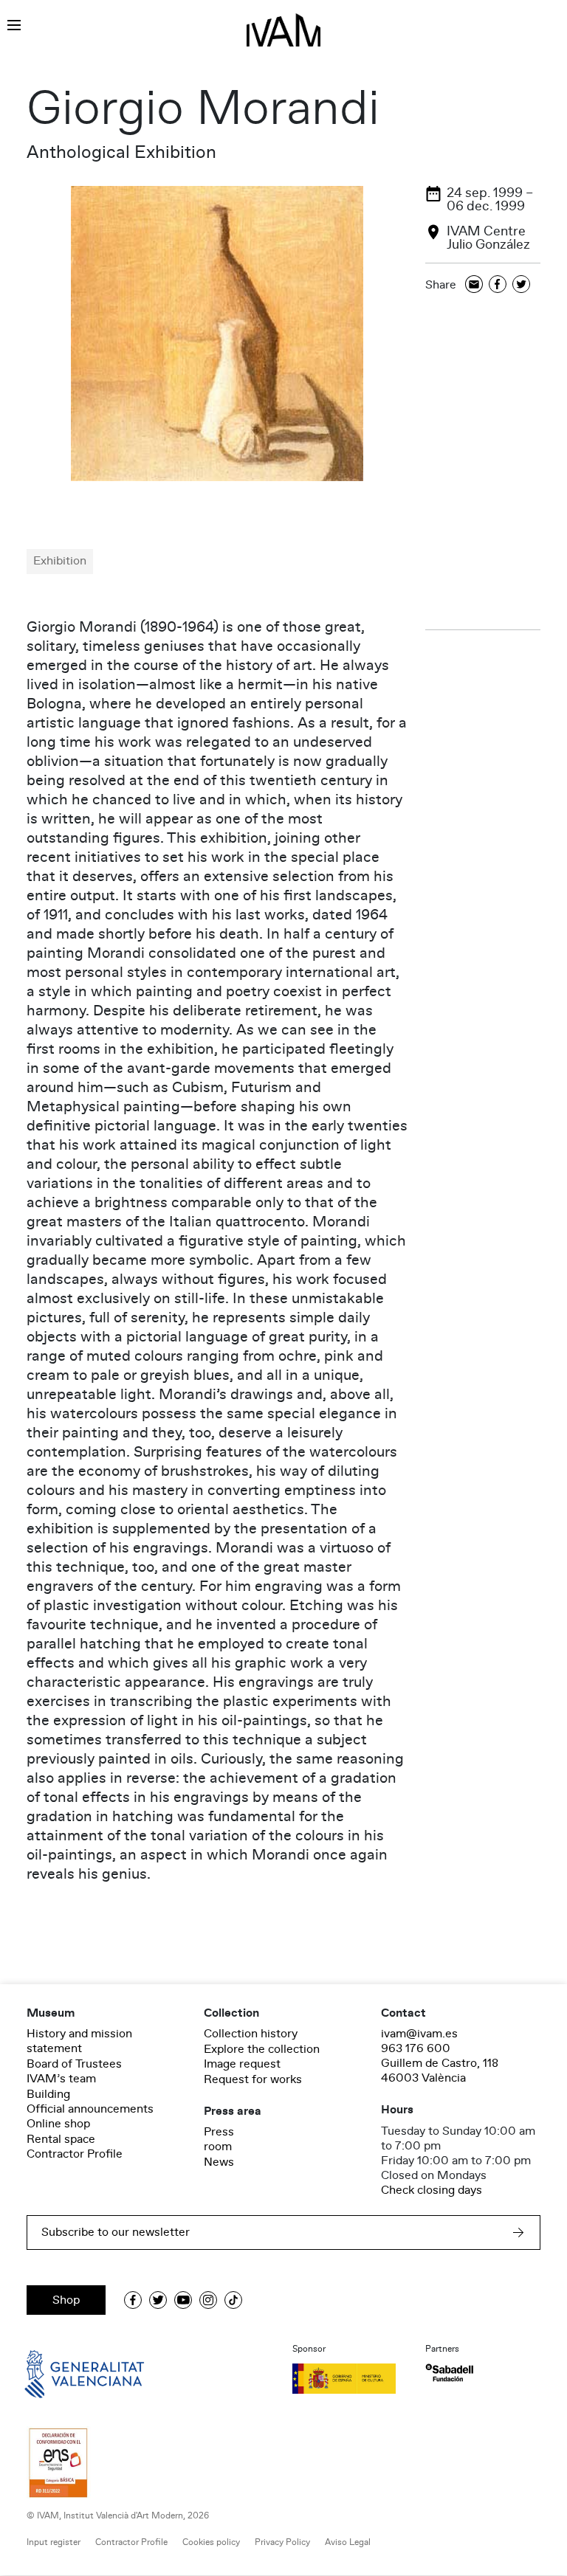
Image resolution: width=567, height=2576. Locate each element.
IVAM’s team (61, 2079)
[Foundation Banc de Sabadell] (449, 2373)
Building (48, 2094)
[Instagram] (208, 2300)
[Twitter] (521, 285)
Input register (54, 2542)
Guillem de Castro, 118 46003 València (440, 2071)
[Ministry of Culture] (350, 2378)
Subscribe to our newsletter (116, 2232)
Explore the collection (262, 2049)
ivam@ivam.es (419, 2034)
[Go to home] (63, 2373)
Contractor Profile (75, 2154)
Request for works (253, 2079)
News (219, 2162)
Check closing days (432, 2190)
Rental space (61, 2139)
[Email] (474, 285)
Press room (219, 2139)
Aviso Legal (348, 2542)
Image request (242, 2064)
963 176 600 (416, 2048)
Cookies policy (211, 2542)
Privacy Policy (282, 2542)
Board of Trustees (74, 2064)
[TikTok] (233, 2300)
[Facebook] (498, 285)
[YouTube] (183, 2300)
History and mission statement (79, 2041)
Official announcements (90, 2109)
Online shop (58, 2124)
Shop (66, 2300)
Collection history (251, 2034)
